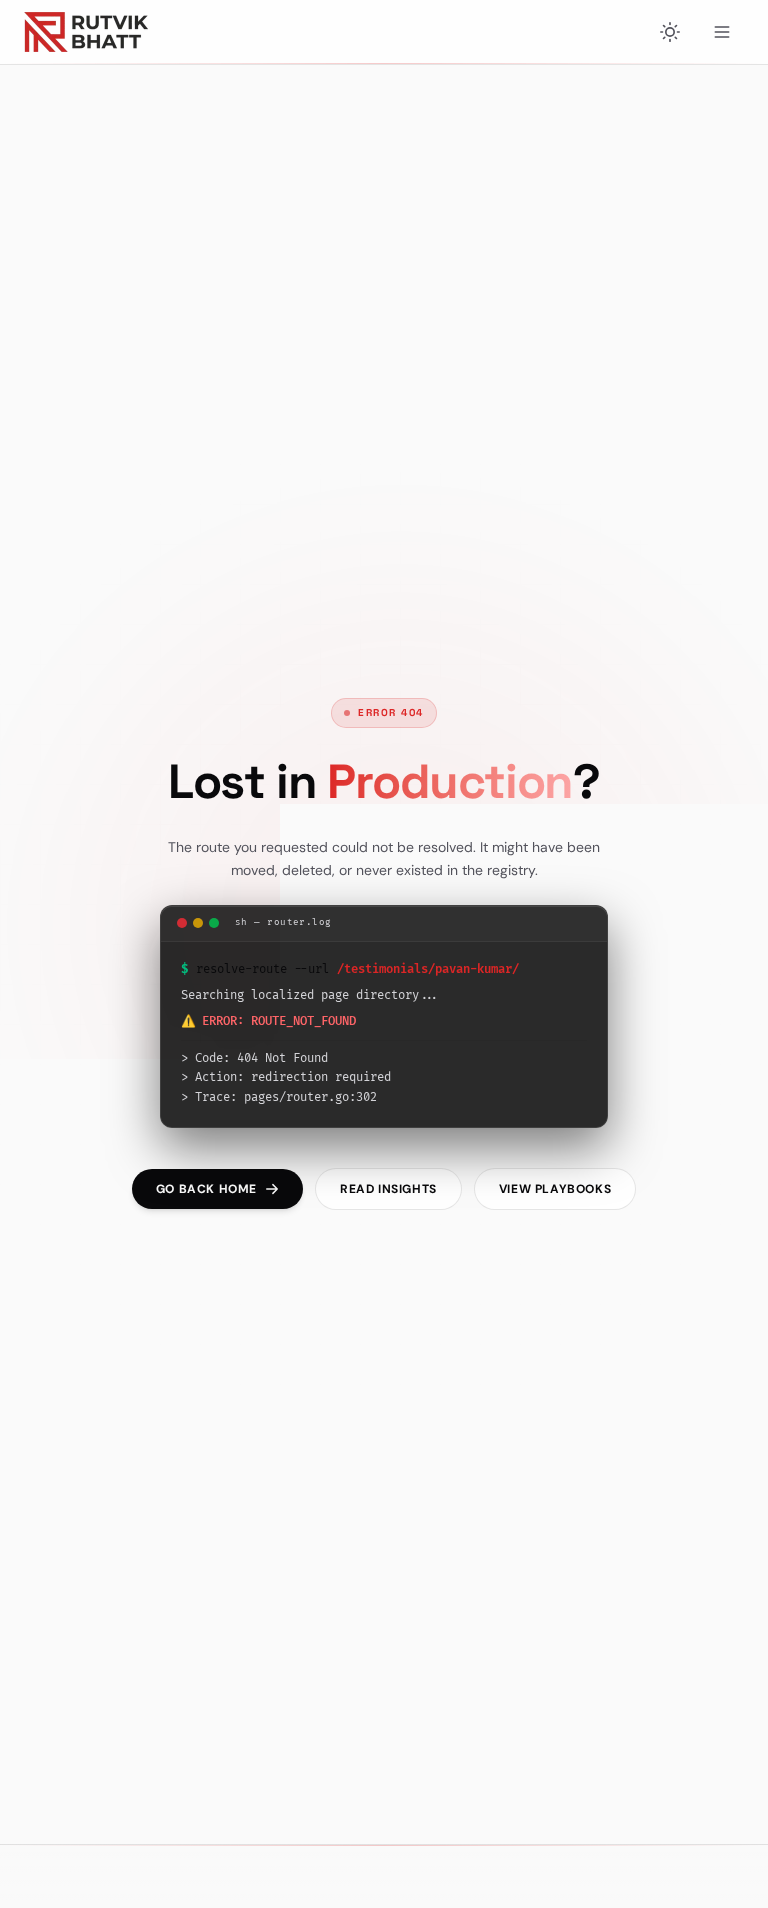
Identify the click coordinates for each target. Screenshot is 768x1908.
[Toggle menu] (722, 32)
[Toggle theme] (670, 32)
